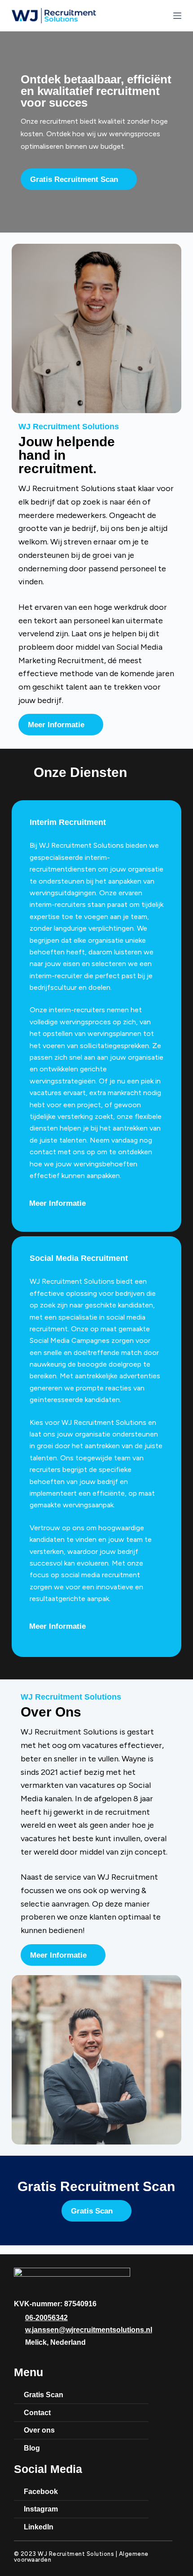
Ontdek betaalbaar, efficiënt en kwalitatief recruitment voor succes (96, 91)
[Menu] (177, 16)
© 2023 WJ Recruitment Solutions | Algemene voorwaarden (81, 2557)
